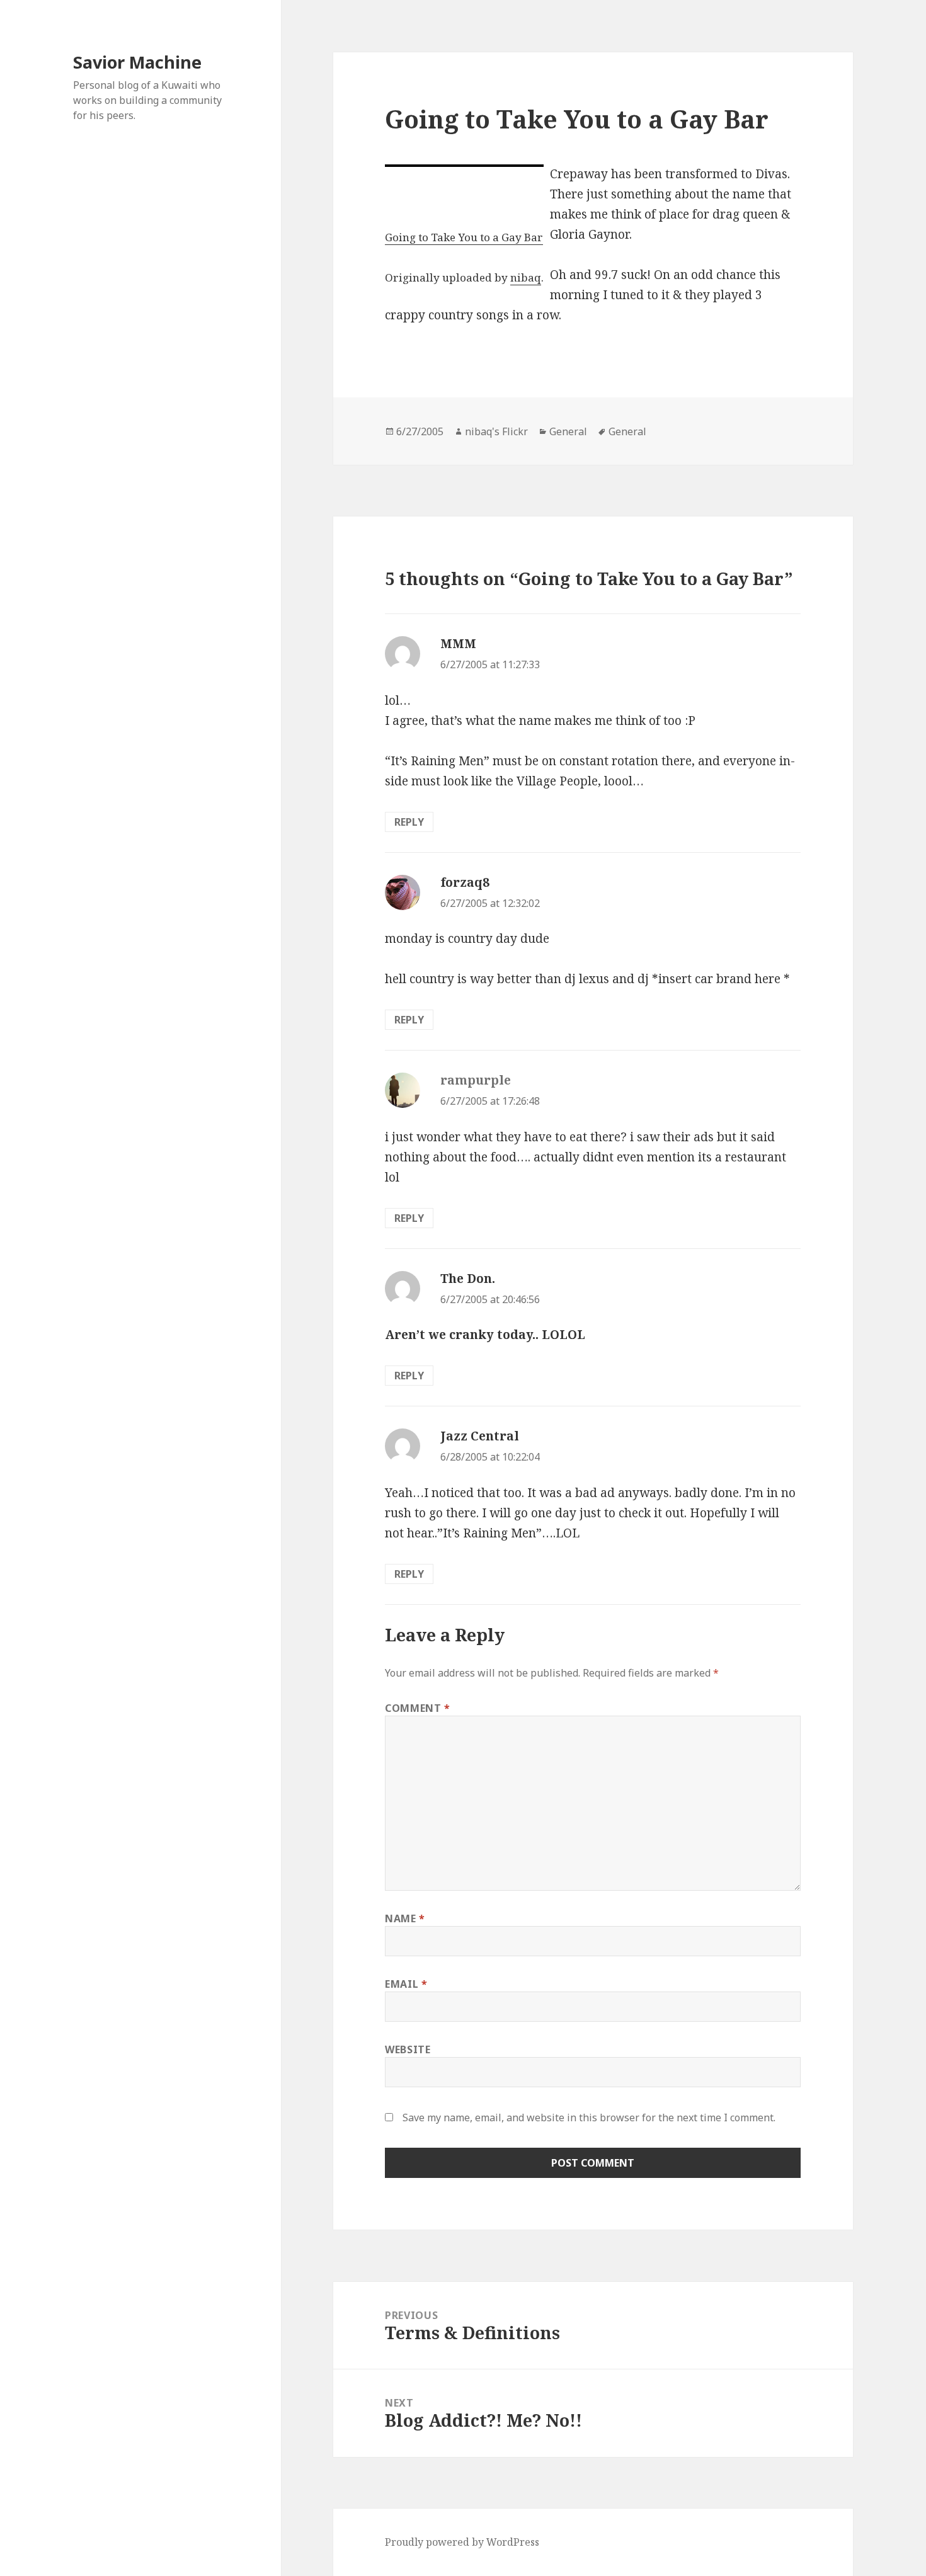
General (568, 431)
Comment (418, 1708)
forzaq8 (465, 882)
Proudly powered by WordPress (462, 2542)
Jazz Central (480, 1436)
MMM (458, 644)
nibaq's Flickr (496, 431)
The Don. (468, 1279)
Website (408, 2049)
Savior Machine (137, 62)
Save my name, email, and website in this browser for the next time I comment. (589, 2117)
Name (405, 1918)
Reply (409, 822)
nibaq (526, 277)
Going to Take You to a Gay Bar (464, 237)
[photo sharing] (464, 166)
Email (406, 1984)
